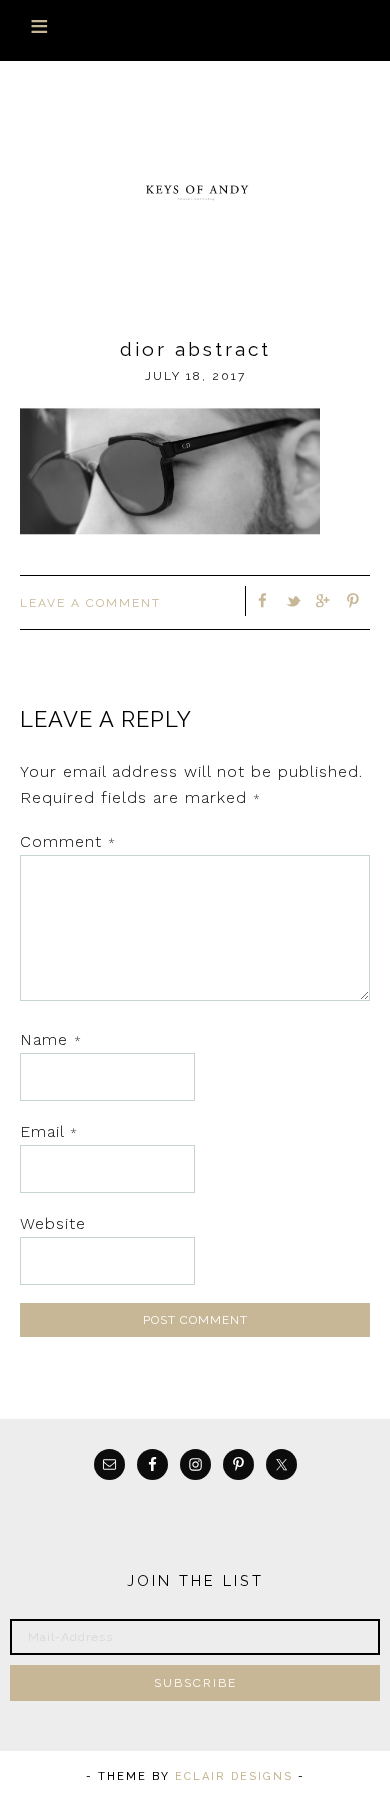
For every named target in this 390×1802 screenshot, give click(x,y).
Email (49, 1131)
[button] (195, 30)
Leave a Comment (90, 603)
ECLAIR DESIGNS (234, 1776)
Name (51, 1039)
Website (53, 1223)
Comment (68, 841)
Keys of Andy (195, 191)
